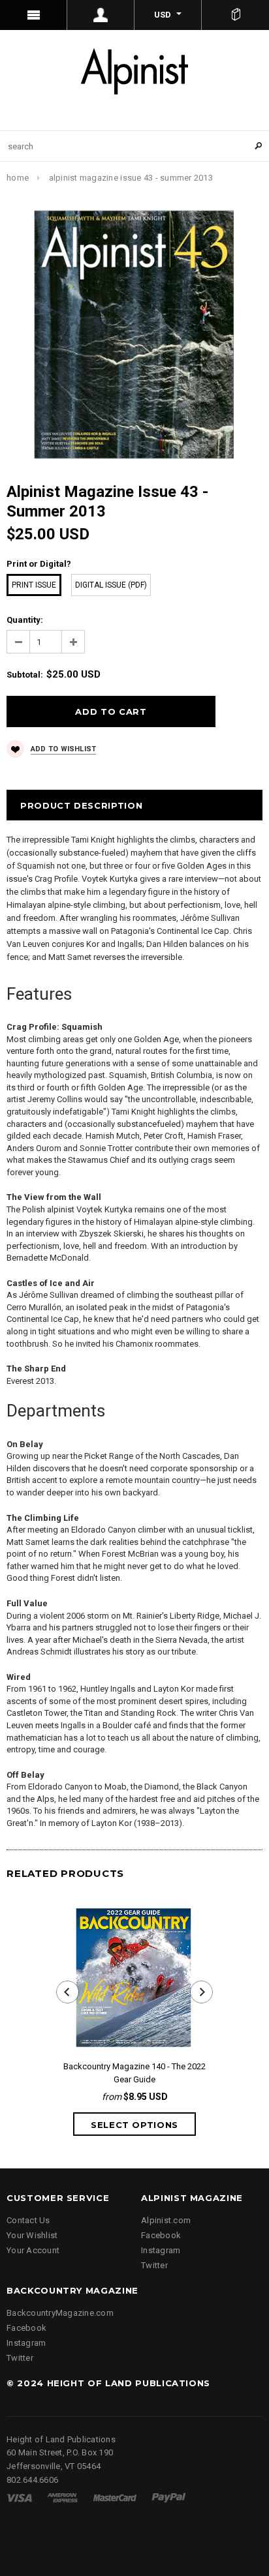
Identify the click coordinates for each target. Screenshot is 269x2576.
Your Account (33, 2250)
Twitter (154, 2265)
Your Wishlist (32, 2235)
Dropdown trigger (101, 15)
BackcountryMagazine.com (60, 2313)
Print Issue (34, 585)
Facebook (161, 2235)
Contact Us (28, 2220)
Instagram (161, 2250)
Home (18, 178)
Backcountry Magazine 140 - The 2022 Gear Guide (134, 2073)
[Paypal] (169, 2497)
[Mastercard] (115, 2497)
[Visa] (19, 2497)
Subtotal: (25, 675)
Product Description (81, 805)
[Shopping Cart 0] (235, 15)
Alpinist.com (166, 2220)
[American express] (62, 2497)
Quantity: (25, 620)
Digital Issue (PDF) (111, 585)
